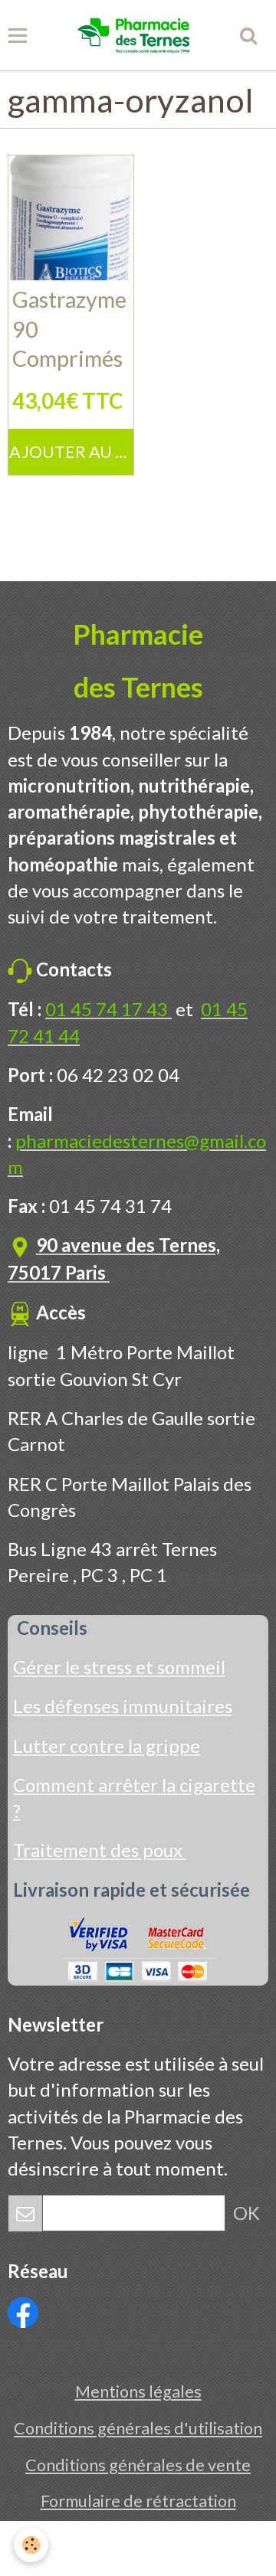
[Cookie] (31, 2545)
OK (246, 2213)
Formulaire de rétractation (138, 2501)
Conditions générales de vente (138, 2465)
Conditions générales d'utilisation (138, 2428)
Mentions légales (138, 2391)
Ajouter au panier (71, 452)
